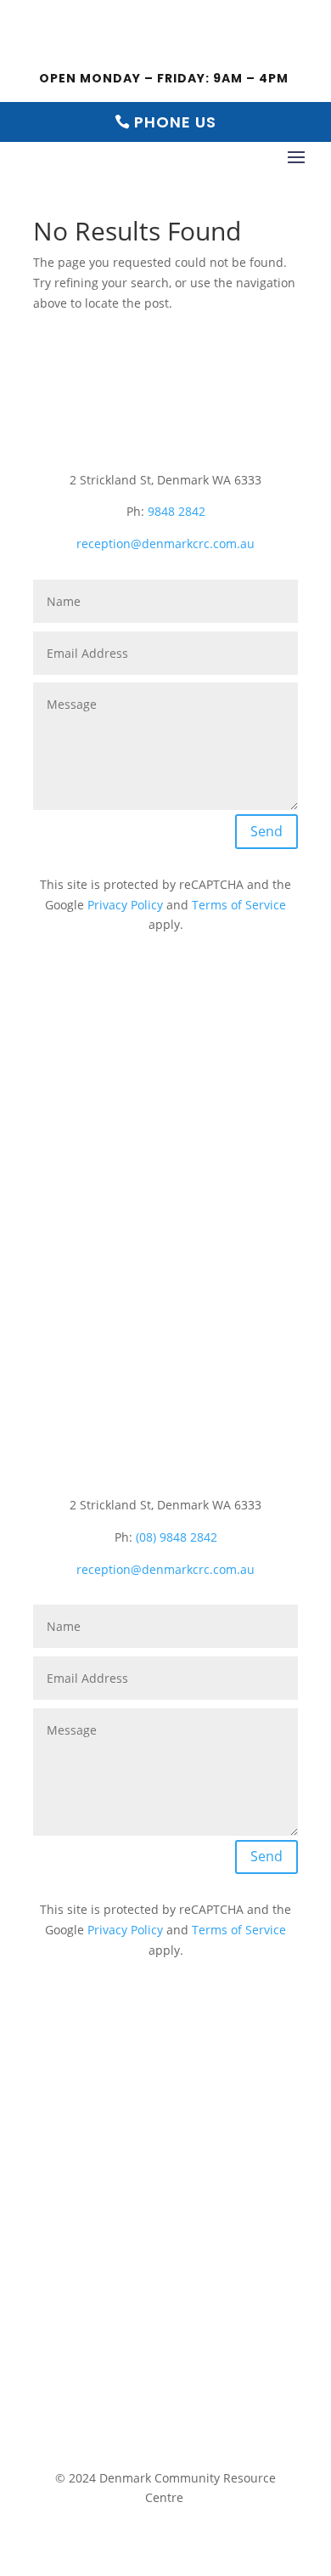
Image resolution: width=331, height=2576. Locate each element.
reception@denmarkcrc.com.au (165, 544)
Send (266, 831)
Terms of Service (239, 905)
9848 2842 (177, 511)
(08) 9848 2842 (177, 1537)
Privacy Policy (125, 905)
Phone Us (175, 122)
